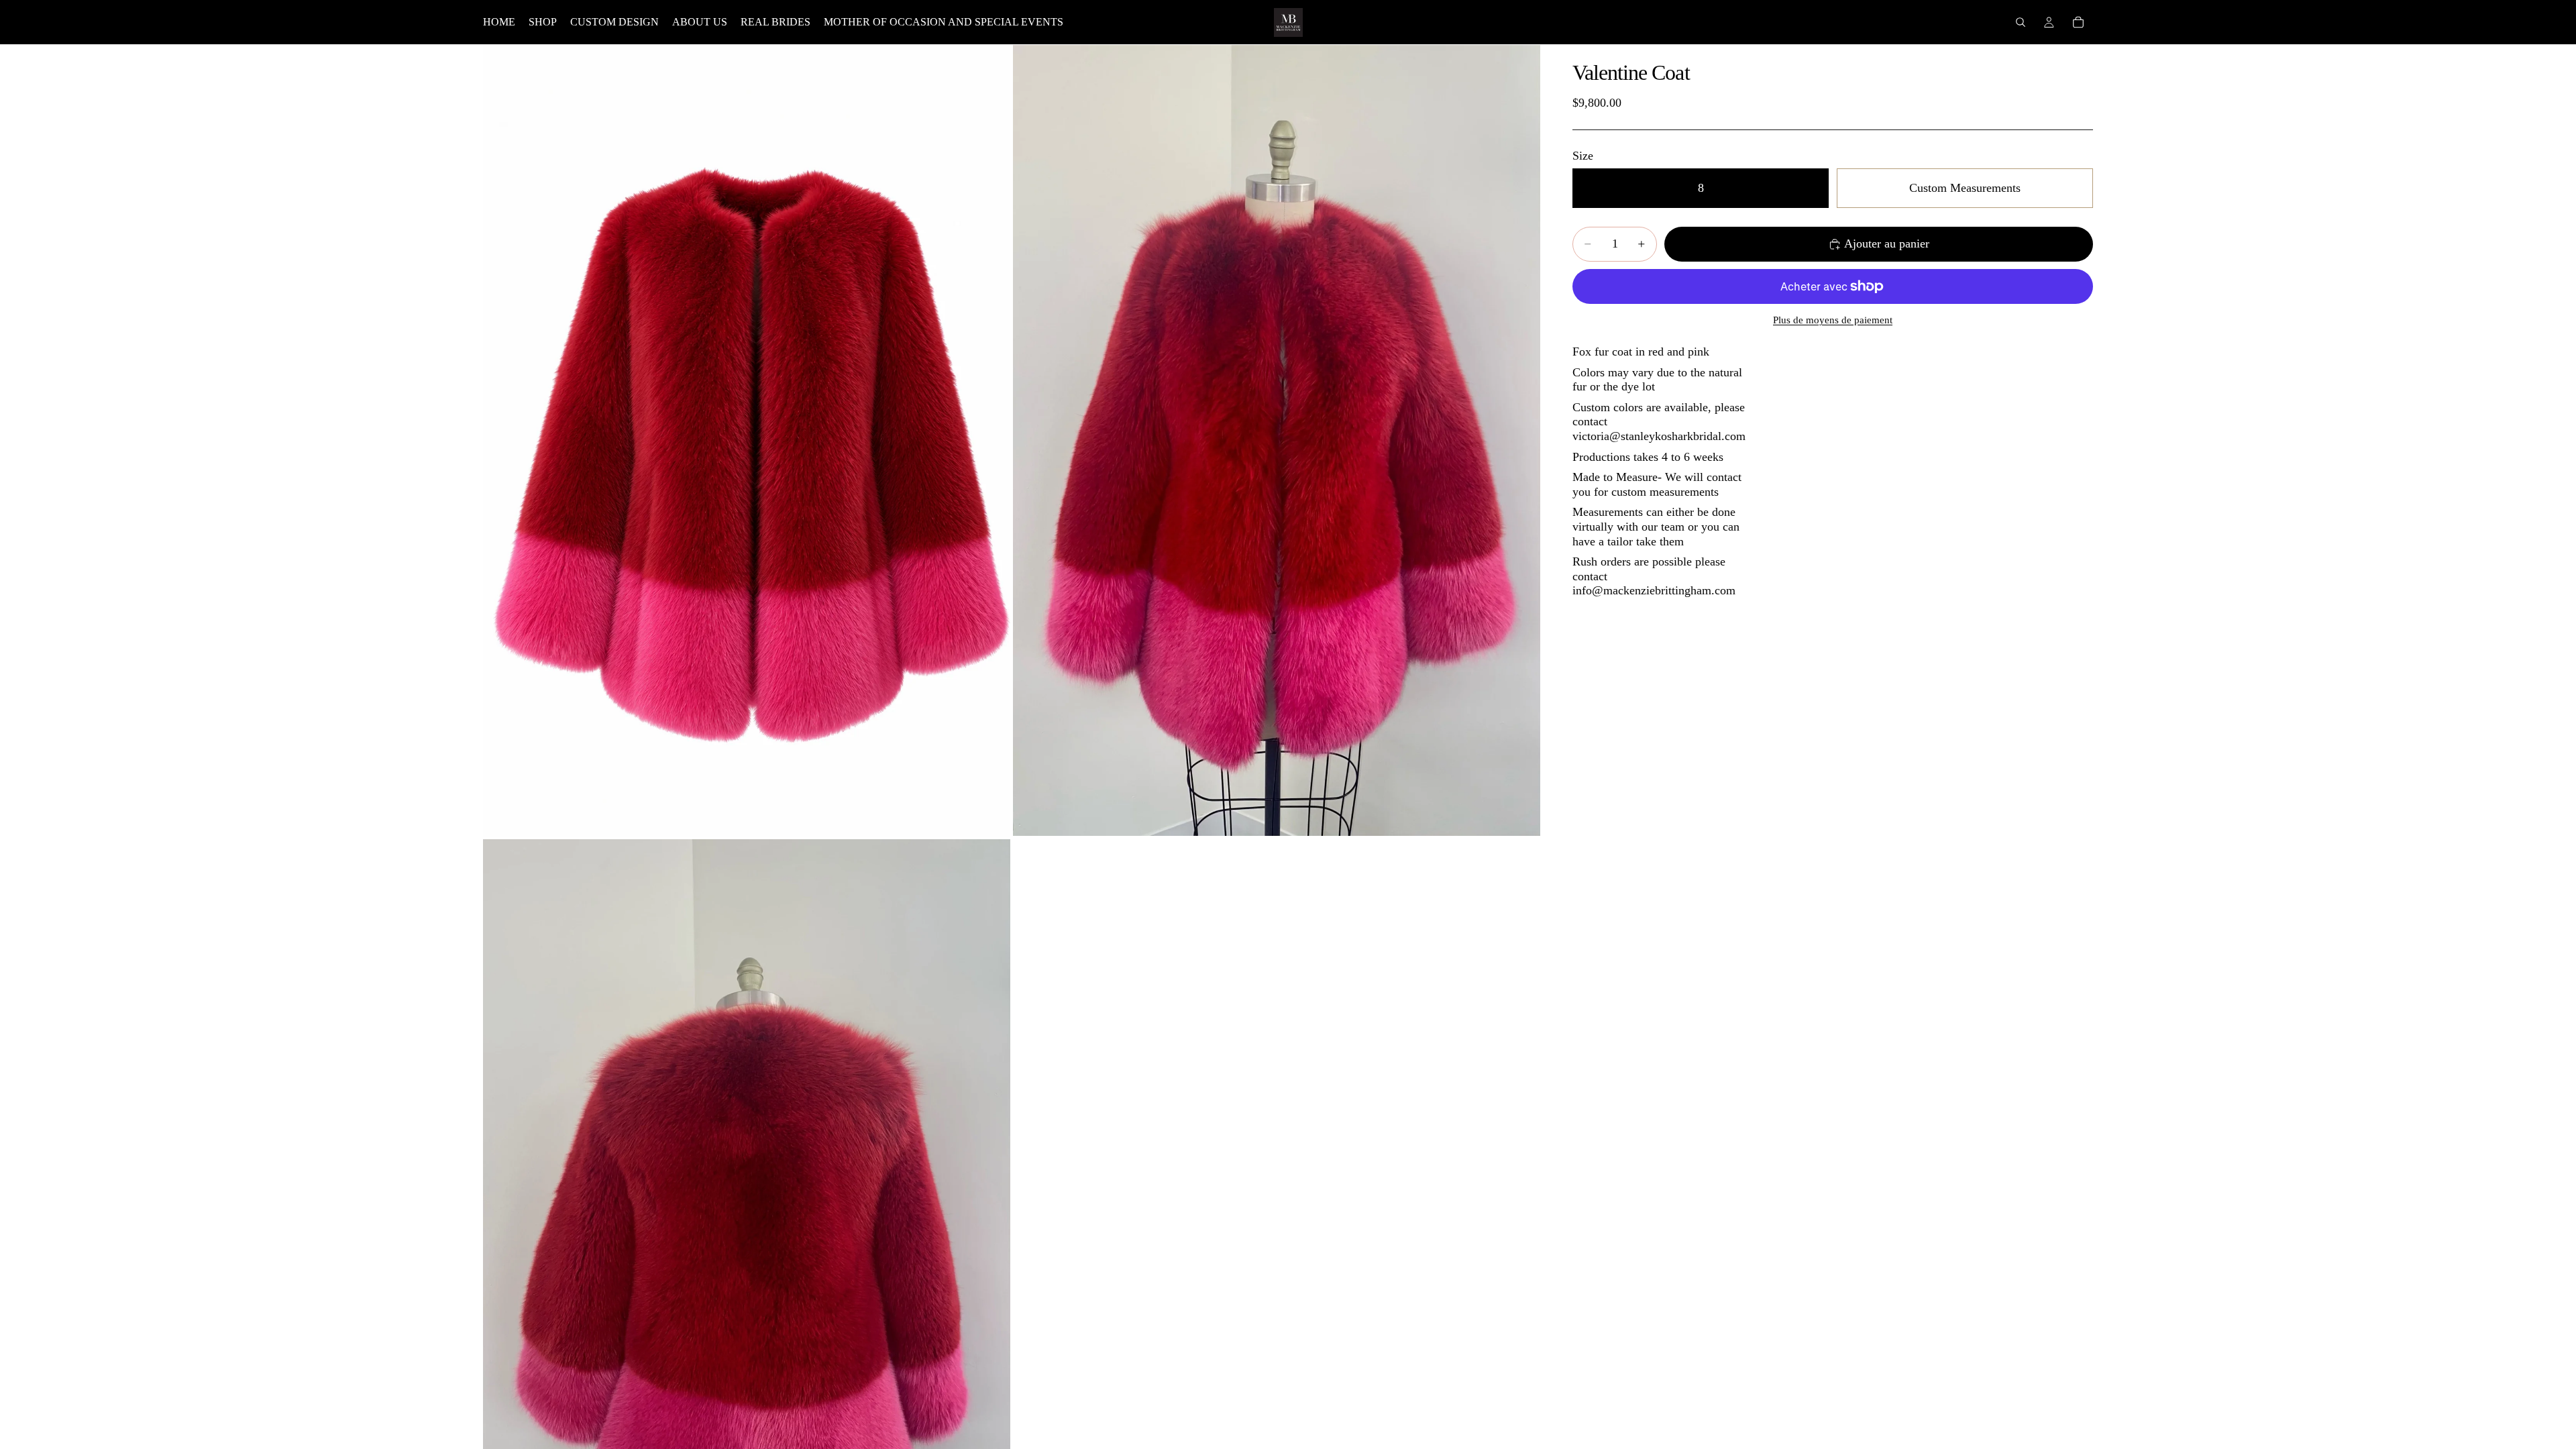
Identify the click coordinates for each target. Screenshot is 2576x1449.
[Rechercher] (2021, 22)
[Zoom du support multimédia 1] (747, 440)
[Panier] (2078, 22)
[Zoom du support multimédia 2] (1277, 440)
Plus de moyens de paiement (1833, 320)
